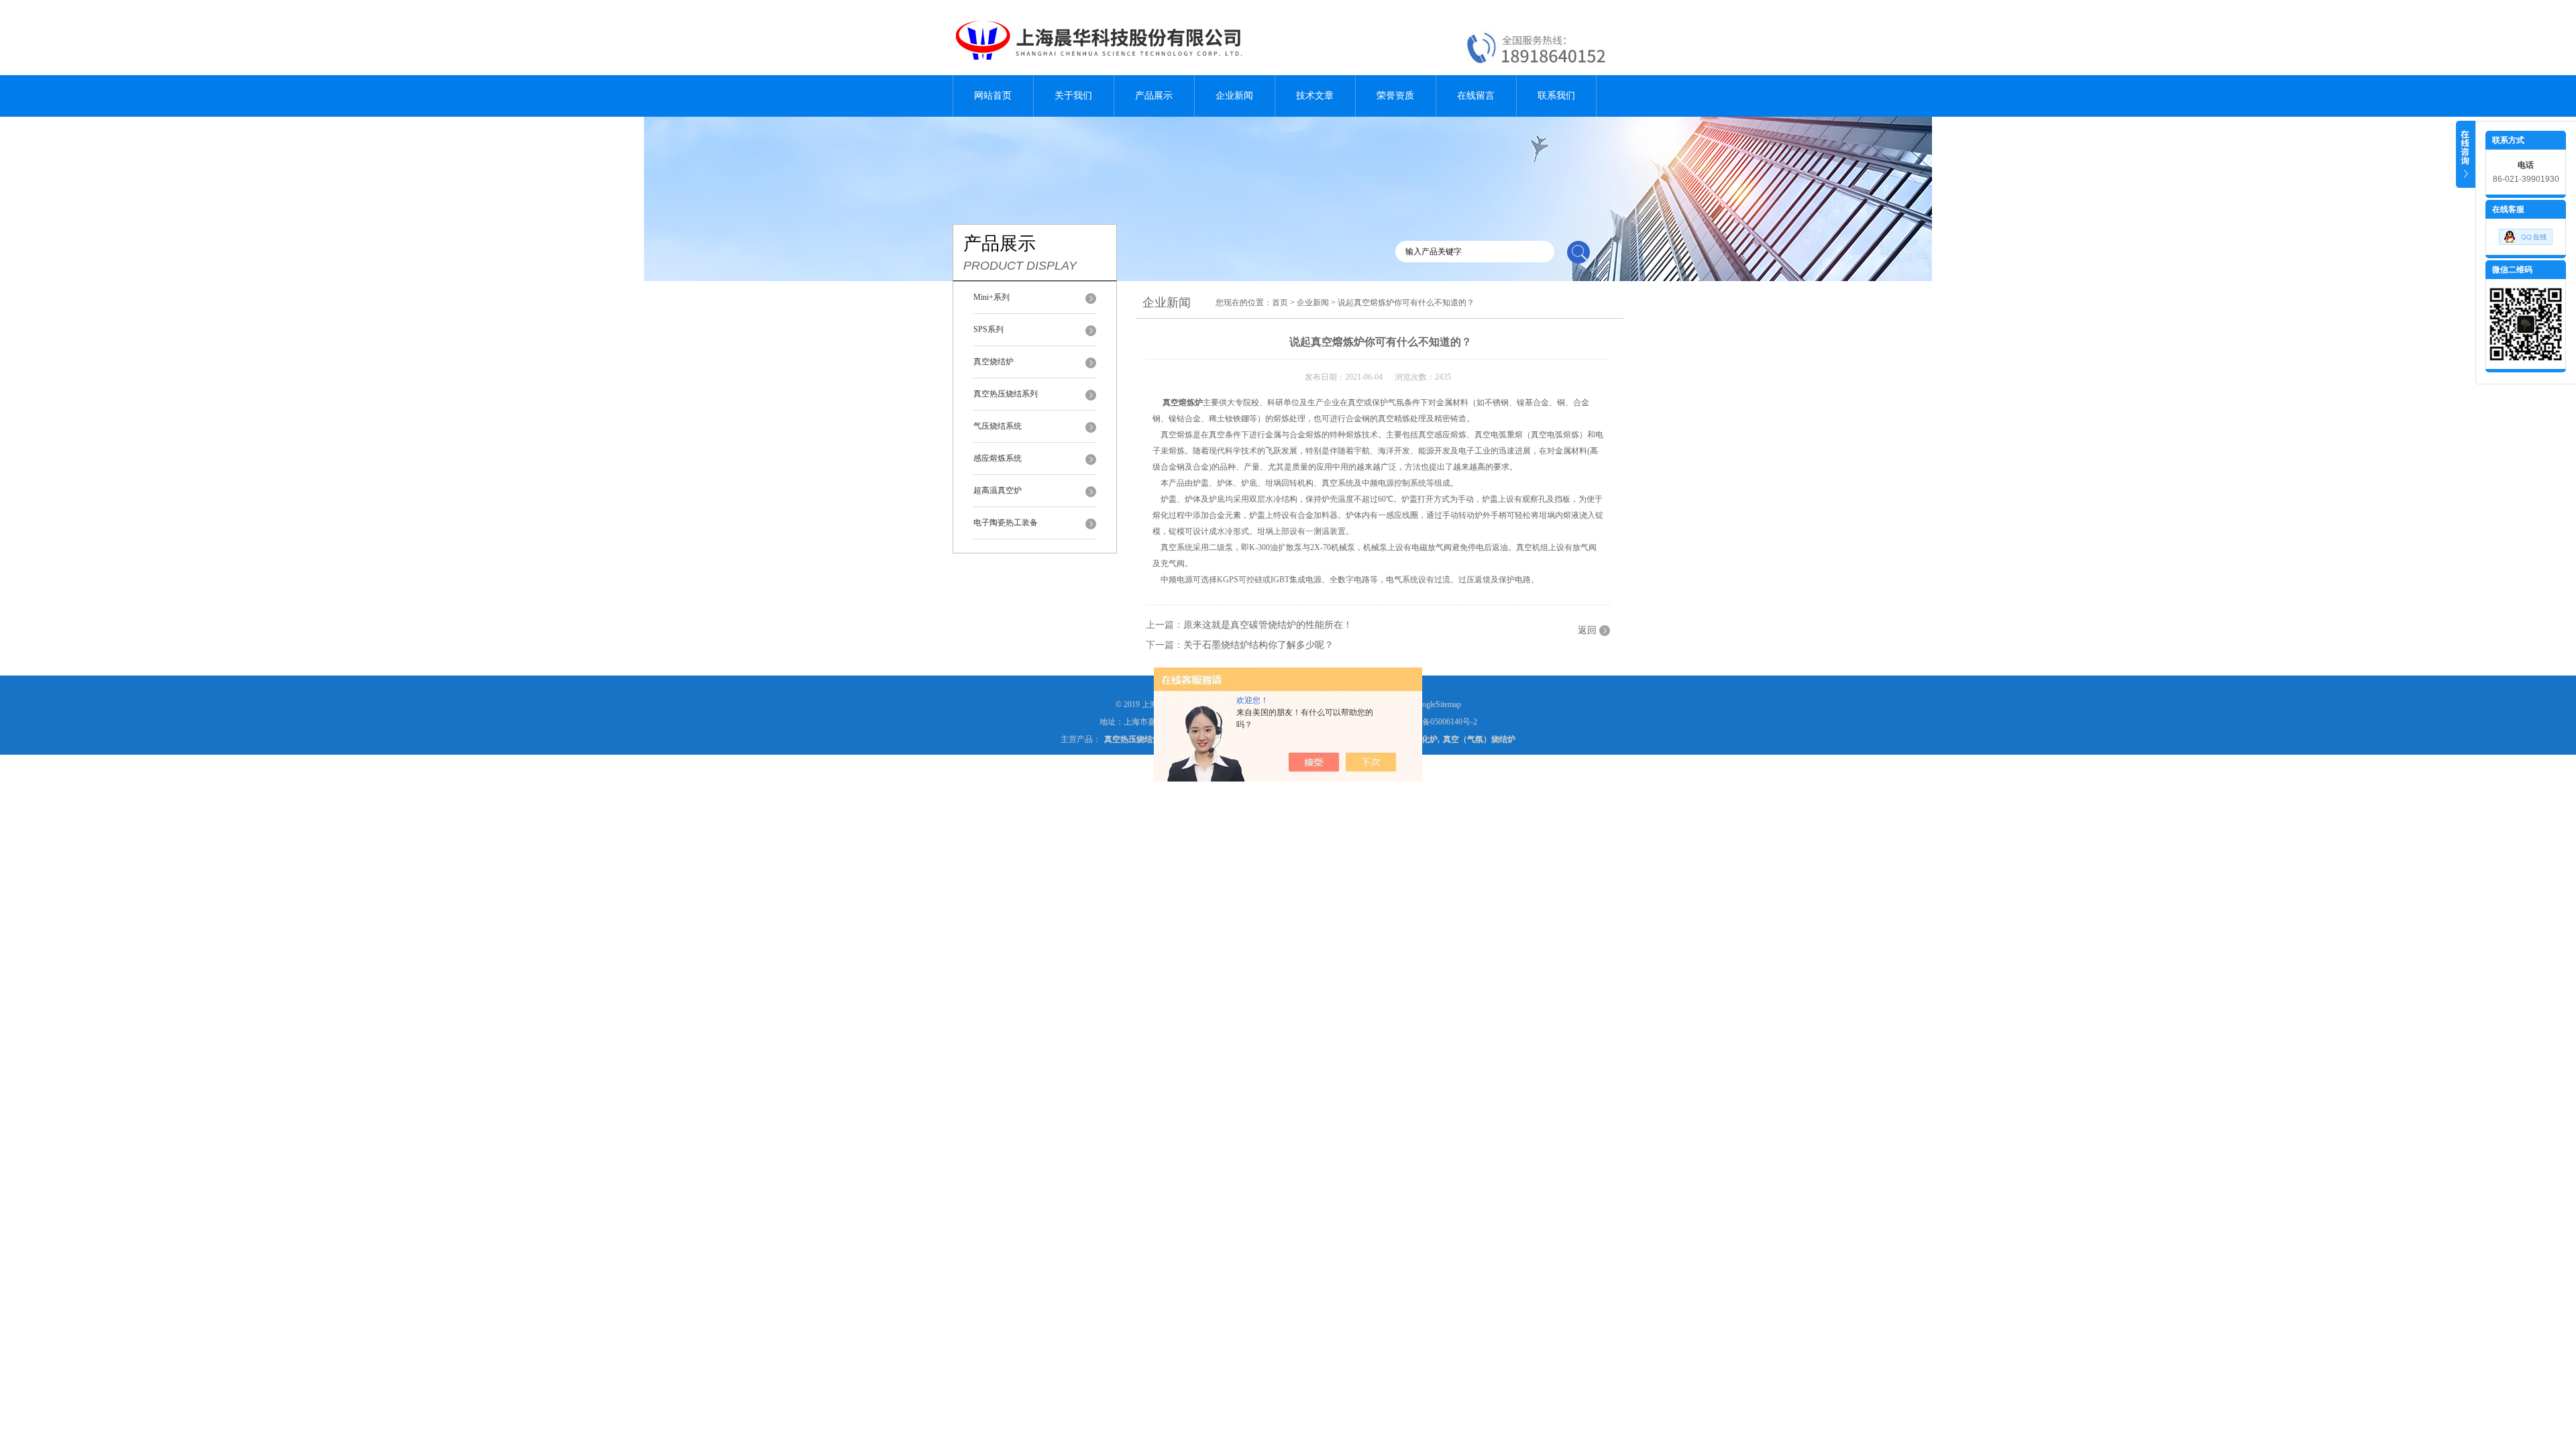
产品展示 (1154, 96)
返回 (1587, 630)
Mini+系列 (991, 297)
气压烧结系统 (998, 426)
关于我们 (1073, 96)
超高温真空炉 (998, 490)
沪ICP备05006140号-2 (1439, 722)
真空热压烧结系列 (1006, 394)
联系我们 (1556, 96)
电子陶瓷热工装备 (1006, 523)
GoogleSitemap (1437, 704)
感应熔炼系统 (998, 458)
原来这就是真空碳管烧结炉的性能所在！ (1268, 625)
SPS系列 (988, 329)
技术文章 (1315, 96)
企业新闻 (1234, 96)
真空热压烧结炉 (1132, 739)
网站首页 (993, 96)
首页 (1280, 303)
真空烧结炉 (994, 362)
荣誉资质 (1395, 96)
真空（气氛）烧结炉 (1479, 739)
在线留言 (1476, 96)
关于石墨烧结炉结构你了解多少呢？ (1258, 645)
